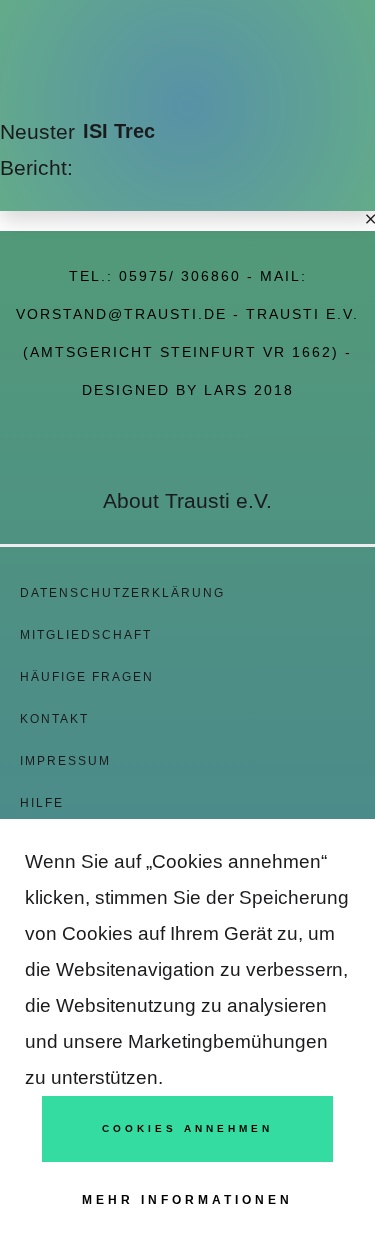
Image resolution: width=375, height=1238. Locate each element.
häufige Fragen (87, 677)
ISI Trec (119, 131)
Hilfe (42, 803)
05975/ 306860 (180, 276)
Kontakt (54, 719)
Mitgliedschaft (86, 635)
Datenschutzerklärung (122, 593)
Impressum (65, 761)
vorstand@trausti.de (121, 314)
